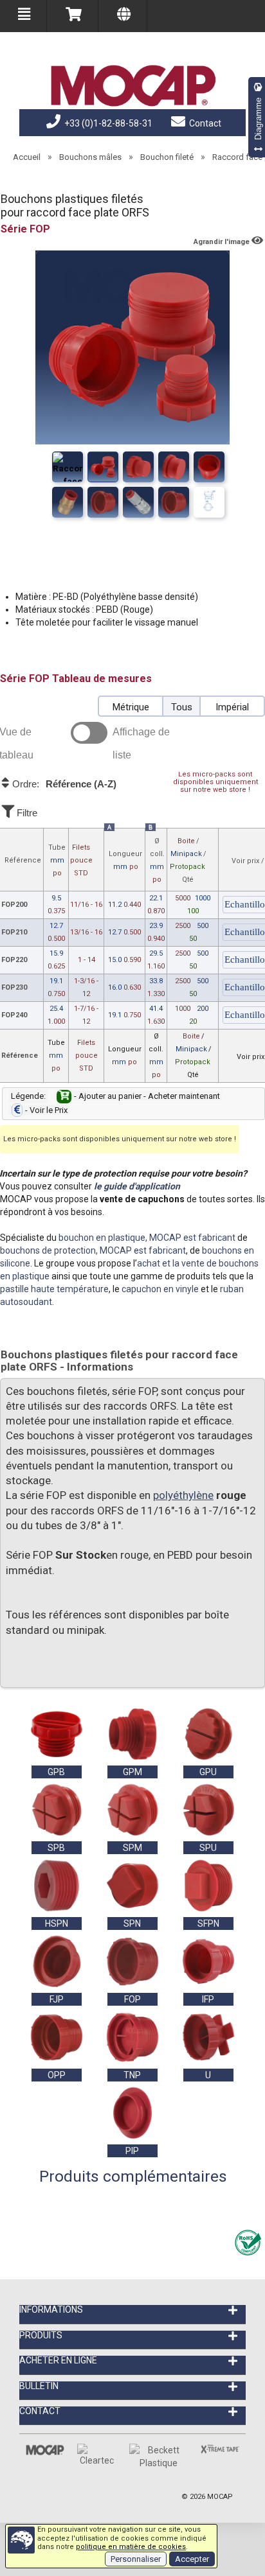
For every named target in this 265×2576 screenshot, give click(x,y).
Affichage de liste (141, 743)
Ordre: (63, 784)
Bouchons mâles (90, 157)
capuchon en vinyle (160, 1289)
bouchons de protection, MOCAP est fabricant (93, 1250)
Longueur (125, 860)
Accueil (27, 157)
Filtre (26, 813)
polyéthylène (183, 1495)
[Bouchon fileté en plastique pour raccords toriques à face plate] (174, 502)
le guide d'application (137, 1186)
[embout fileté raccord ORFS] (209, 467)
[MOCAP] (132, 86)
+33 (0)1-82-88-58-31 (107, 123)
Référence (23, 860)
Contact (204, 123)
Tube (57, 860)
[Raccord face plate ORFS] (209, 502)
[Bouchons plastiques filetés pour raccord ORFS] (138, 467)
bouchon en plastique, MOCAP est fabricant (147, 1238)
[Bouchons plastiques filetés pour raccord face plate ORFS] (68, 467)
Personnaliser (136, 2559)
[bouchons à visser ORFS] (103, 467)
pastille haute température (54, 1289)
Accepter (192, 2559)
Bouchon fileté (167, 157)
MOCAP (220, 2497)
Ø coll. (157, 860)
